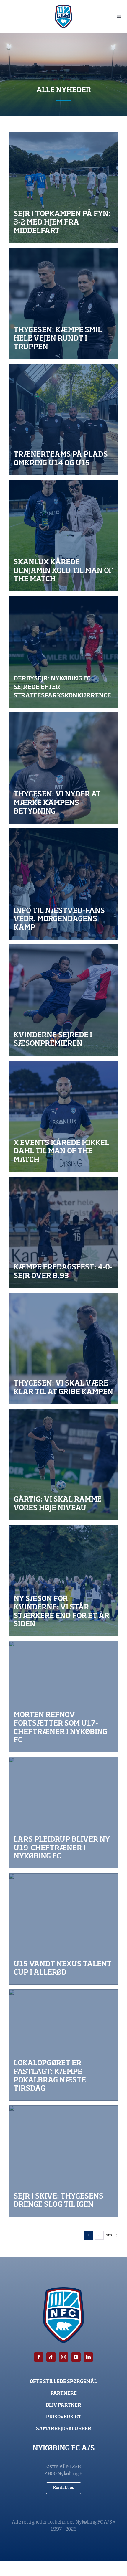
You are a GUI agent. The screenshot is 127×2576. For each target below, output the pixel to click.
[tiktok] (51, 2357)
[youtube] (76, 2357)
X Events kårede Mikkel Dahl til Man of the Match (61, 1152)
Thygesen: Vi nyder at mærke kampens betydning (57, 803)
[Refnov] (63, 1697)
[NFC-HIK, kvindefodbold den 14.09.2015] (63, 1581)
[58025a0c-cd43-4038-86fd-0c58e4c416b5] (63, 1232)
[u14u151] (63, 1929)
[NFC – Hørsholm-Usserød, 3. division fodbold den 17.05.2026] (63, 1348)
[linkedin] (88, 2357)
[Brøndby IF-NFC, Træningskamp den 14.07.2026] (63, 768)
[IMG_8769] (63, 2161)
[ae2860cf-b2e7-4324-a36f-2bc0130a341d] (63, 652)
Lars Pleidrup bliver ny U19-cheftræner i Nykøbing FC (62, 1848)
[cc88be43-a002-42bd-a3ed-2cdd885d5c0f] (63, 1116)
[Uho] (63, 420)
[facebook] (39, 2357)
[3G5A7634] (63, 1000)
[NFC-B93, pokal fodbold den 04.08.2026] (63, 2045)
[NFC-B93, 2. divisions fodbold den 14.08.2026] (63, 884)
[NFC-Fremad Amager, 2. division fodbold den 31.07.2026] (63, 1465)
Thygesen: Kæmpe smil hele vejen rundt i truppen (58, 339)
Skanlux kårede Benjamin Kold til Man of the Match (63, 571)
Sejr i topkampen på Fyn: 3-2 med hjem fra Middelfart (62, 222)
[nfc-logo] (64, 7)
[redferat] (63, 187)
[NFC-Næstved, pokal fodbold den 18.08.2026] (63, 304)
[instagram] (63, 2357)
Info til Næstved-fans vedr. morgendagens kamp (59, 919)
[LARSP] (63, 1813)
